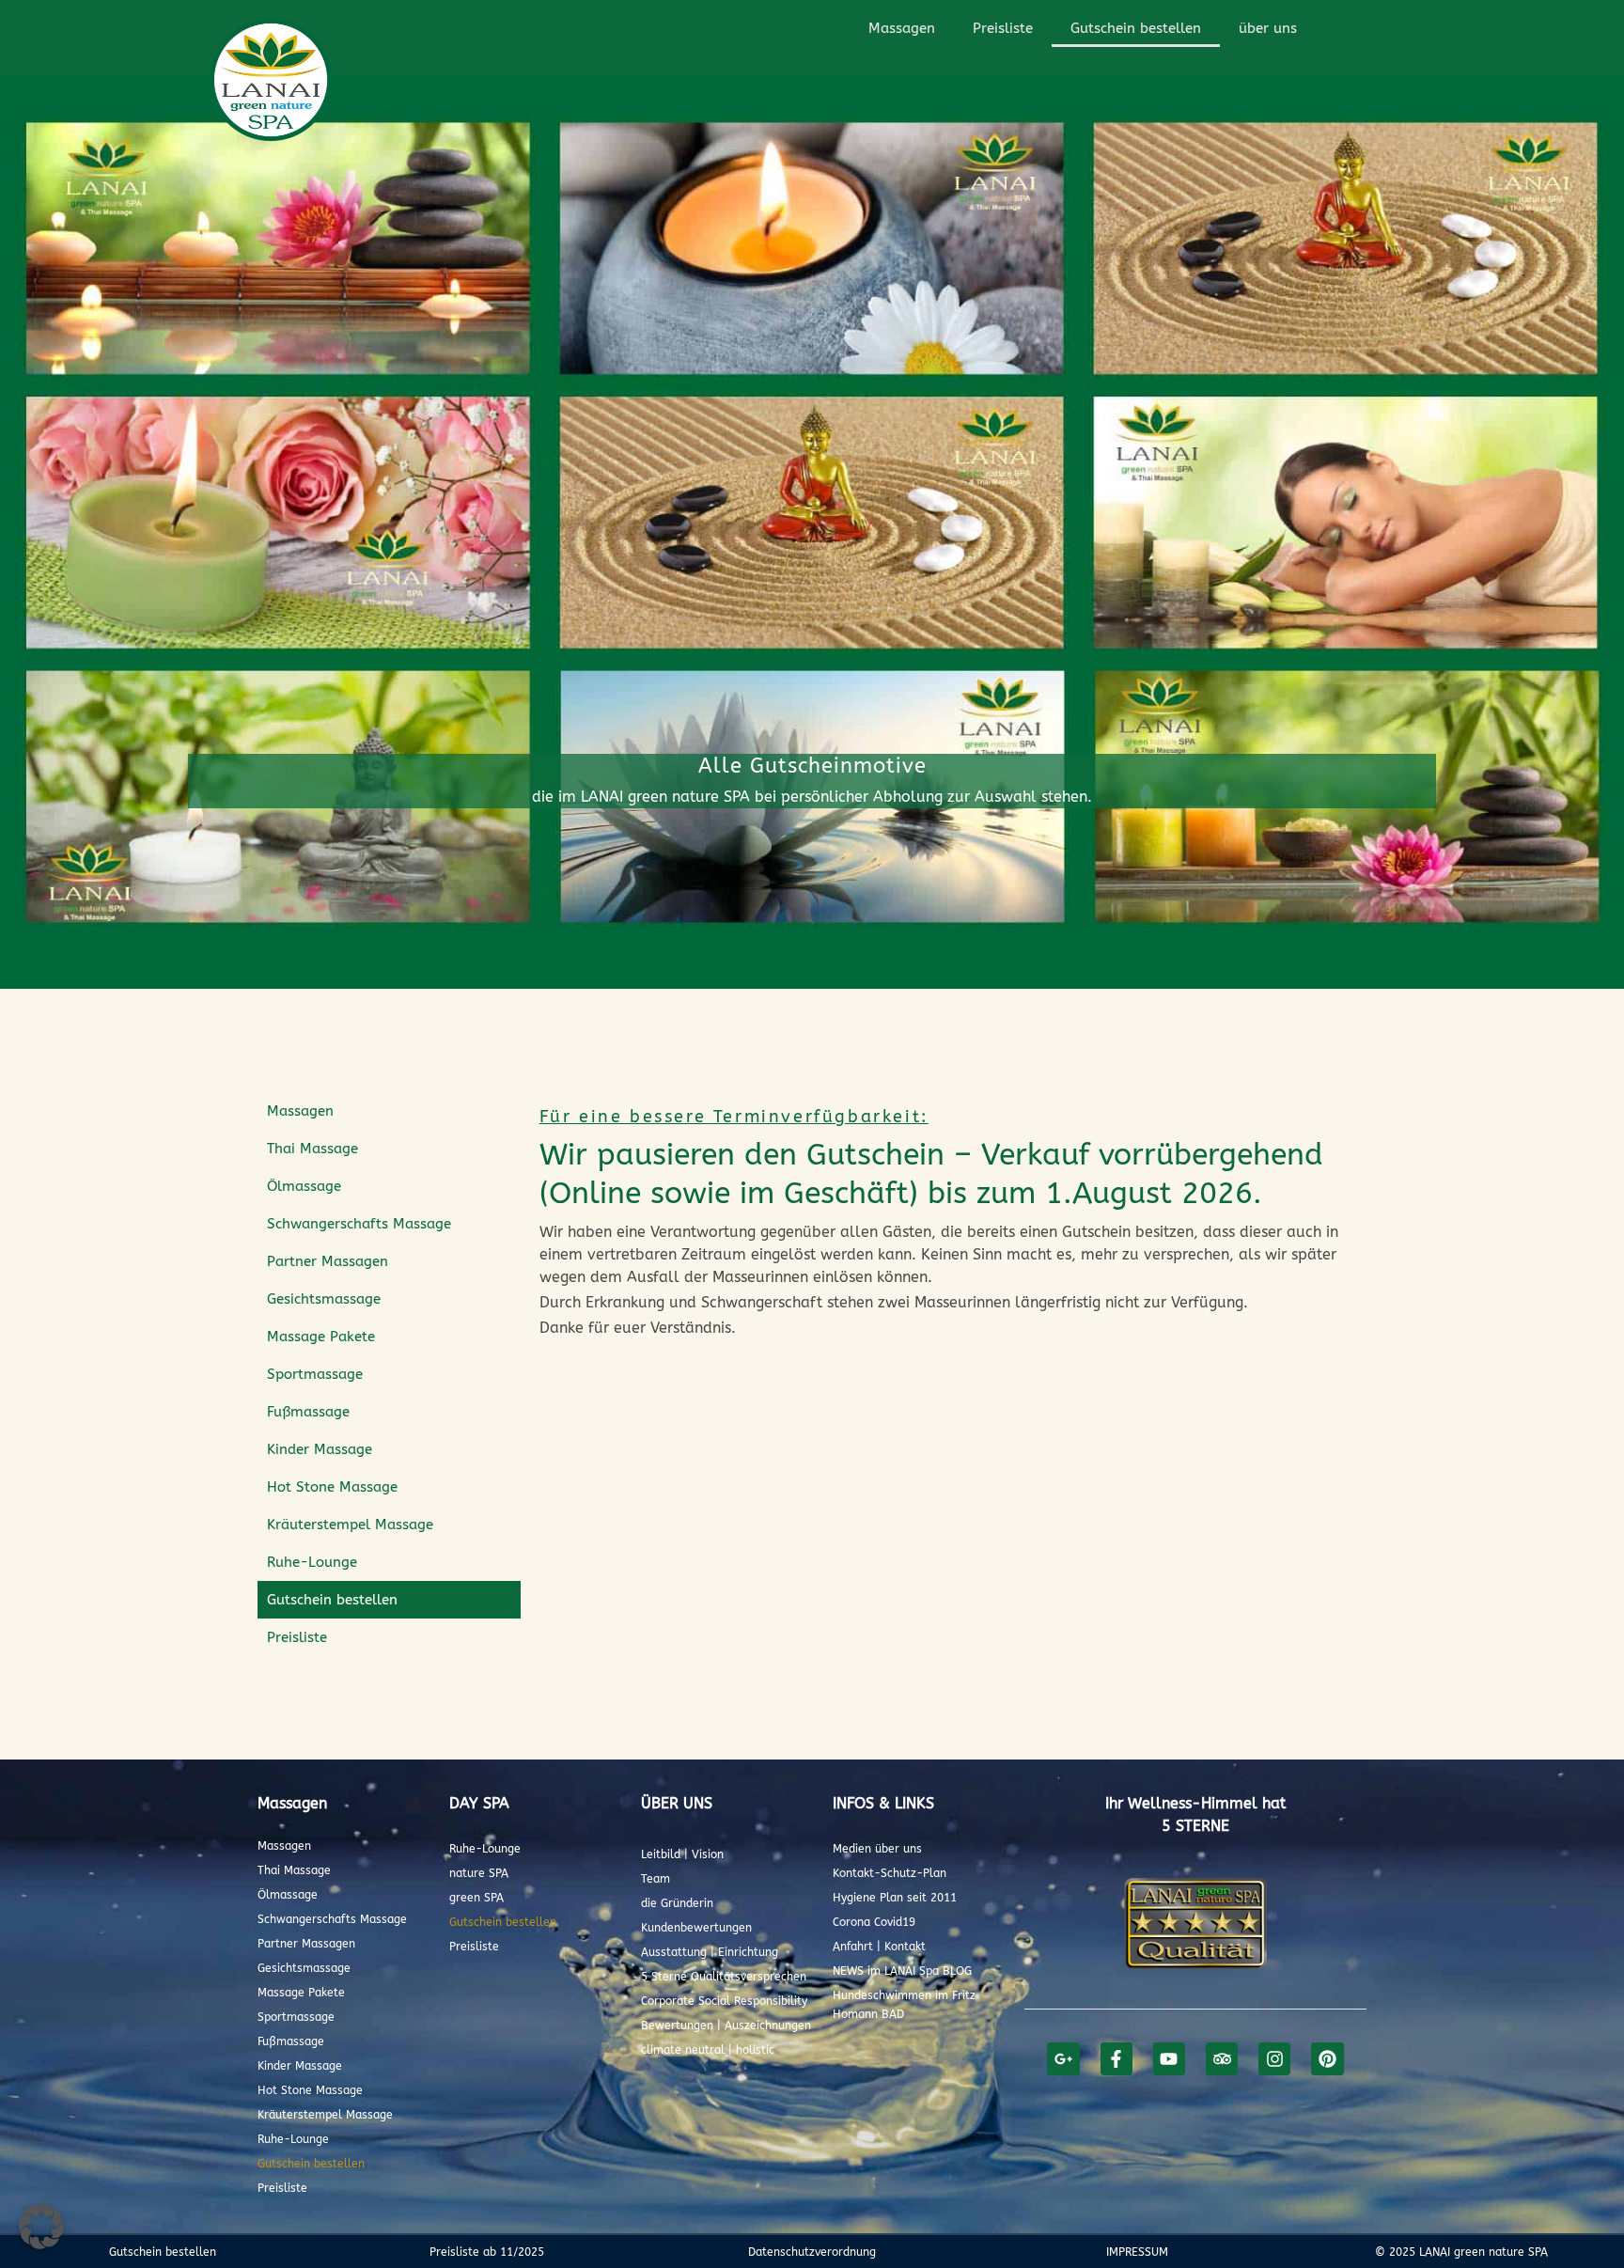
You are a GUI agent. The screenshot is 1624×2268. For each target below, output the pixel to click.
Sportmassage (315, 1374)
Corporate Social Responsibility (724, 2001)
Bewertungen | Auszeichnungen (726, 2026)
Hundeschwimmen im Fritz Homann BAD (904, 2005)
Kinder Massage (320, 1449)
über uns (1268, 28)
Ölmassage (304, 1186)
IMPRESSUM (1137, 2252)
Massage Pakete (321, 1337)
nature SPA (479, 1873)
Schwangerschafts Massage (359, 1224)
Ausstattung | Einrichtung (710, 1952)
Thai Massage (312, 1149)
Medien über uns (877, 1849)
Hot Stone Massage (332, 1487)
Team (656, 1879)
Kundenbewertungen (696, 1928)
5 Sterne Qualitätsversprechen (724, 1977)
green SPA (476, 1898)
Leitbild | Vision (682, 1854)
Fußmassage (308, 1412)
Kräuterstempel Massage (350, 1525)
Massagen (902, 28)
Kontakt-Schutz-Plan (890, 1873)
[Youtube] (1169, 2058)
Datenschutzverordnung (812, 2252)
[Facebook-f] (1116, 2058)
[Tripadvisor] (1222, 2058)
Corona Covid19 (874, 1922)
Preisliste (1003, 28)
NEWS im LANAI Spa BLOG (902, 1971)
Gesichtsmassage (324, 1299)
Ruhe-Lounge (312, 1562)
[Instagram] (1274, 2058)
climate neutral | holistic (708, 2050)
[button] (41, 2227)
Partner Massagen (328, 1261)
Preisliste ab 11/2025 (487, 2252)
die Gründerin (677, 1903)
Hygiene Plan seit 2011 (895, 1898)
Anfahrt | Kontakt (879, 1947)
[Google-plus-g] (1063, 2058)
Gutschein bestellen (1136, 28)
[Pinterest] (1327, 2058)
